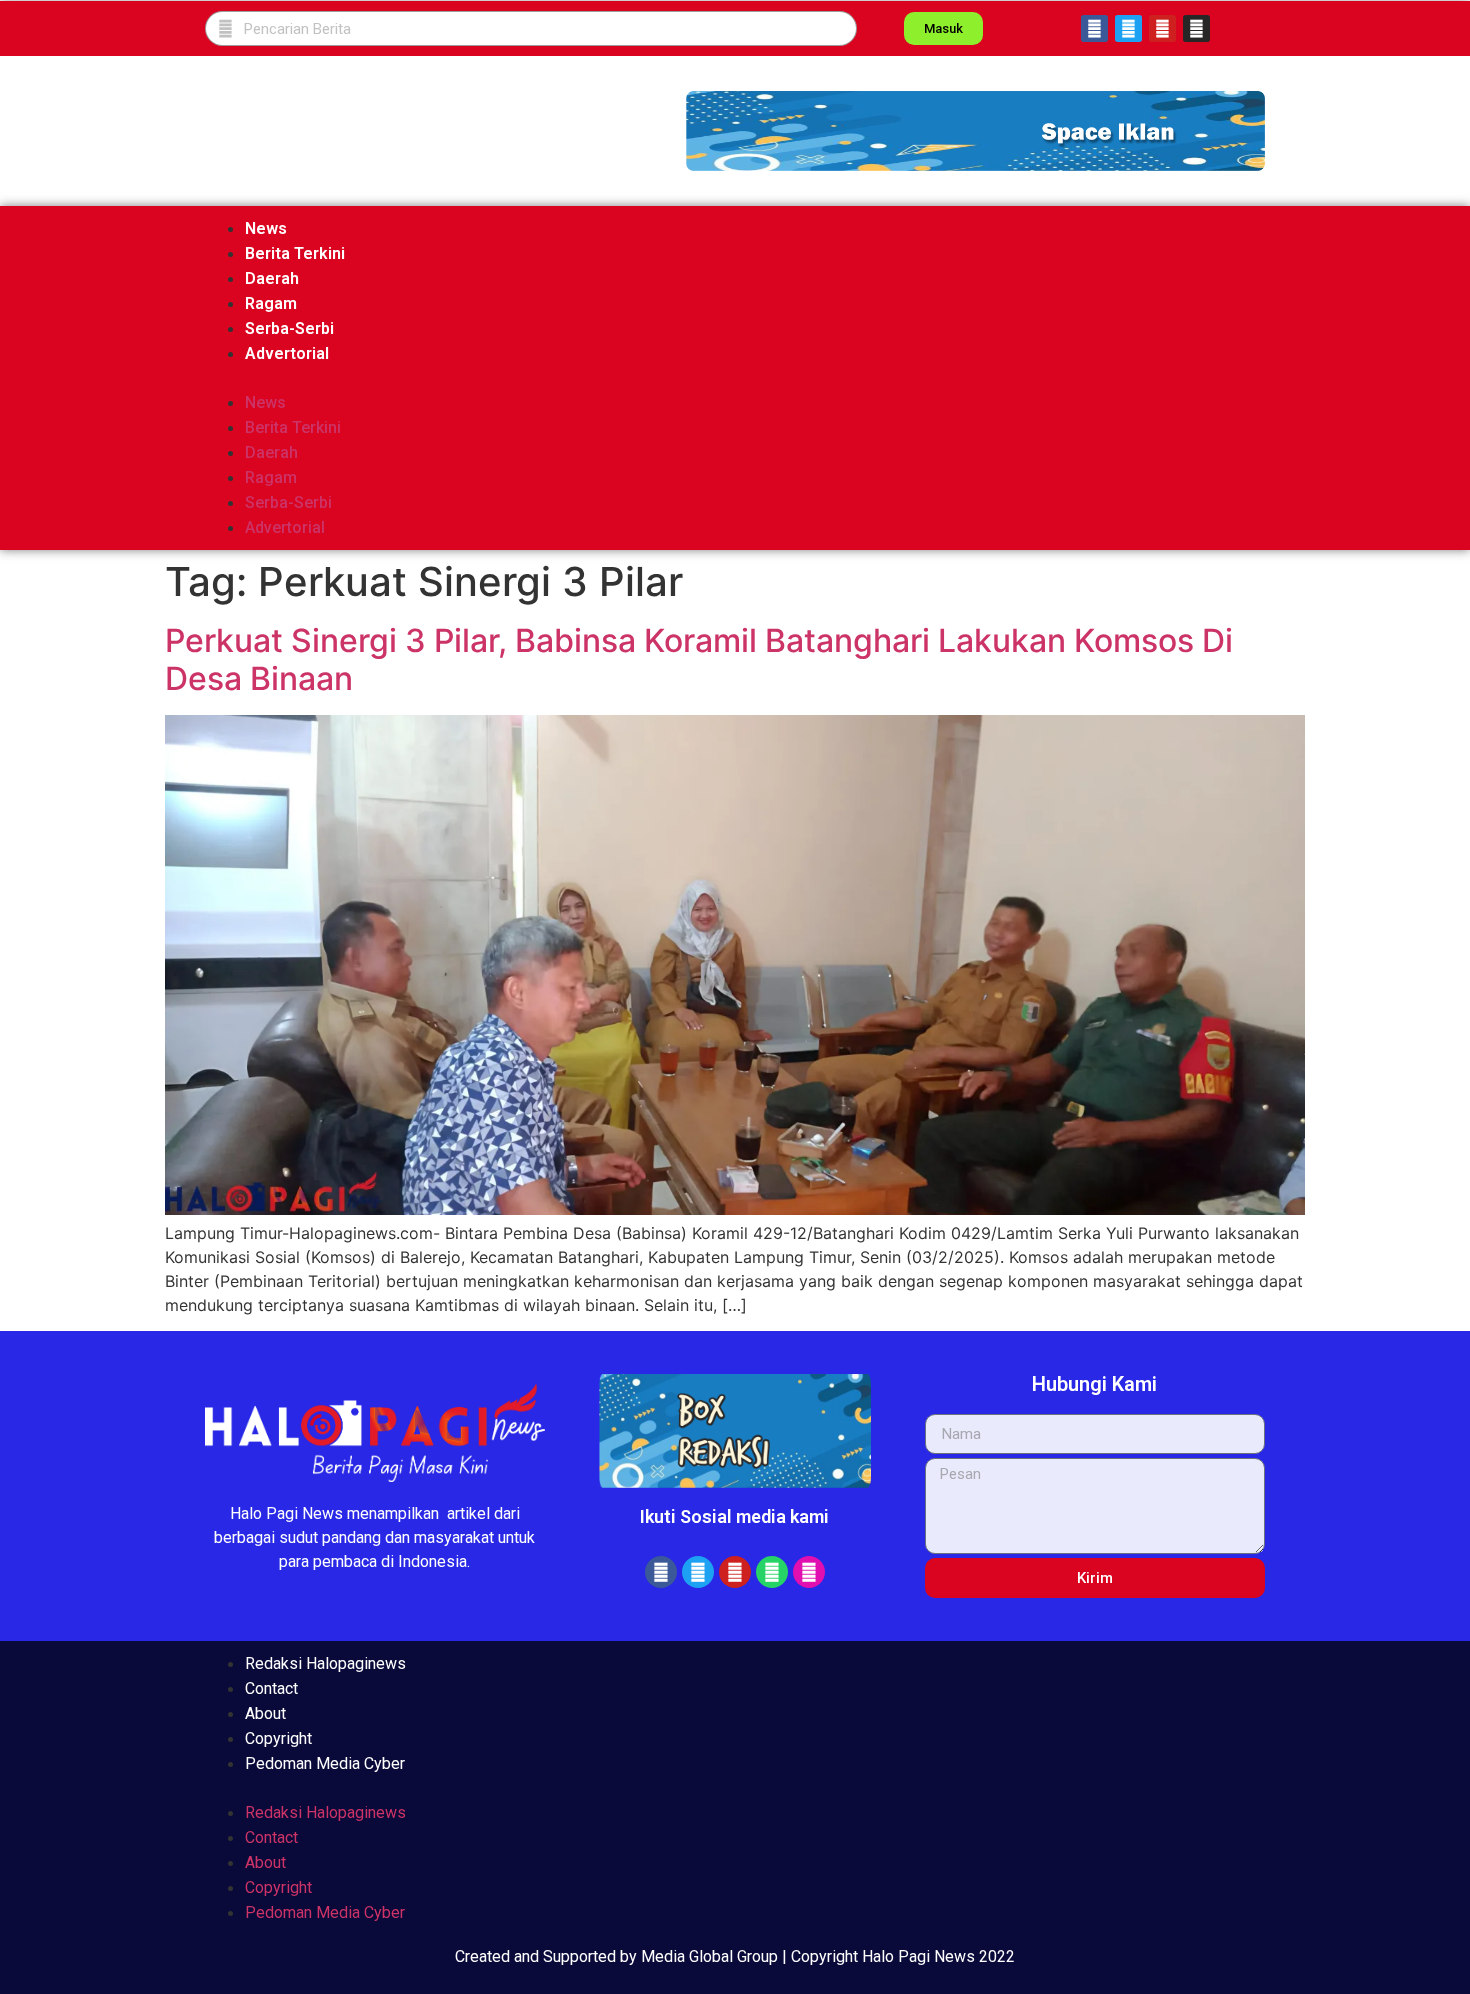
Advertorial (287, 353)
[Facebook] (1094, 28)
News (266, 228)
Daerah (272, 278)
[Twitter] (1128, 28)
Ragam (271, 303)
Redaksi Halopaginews (325, 1663)
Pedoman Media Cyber (325, 1763)
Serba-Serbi (289, 328)
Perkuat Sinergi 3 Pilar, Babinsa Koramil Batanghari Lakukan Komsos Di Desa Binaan (699, 659)
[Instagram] (1196, 28)
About (265, 1713)
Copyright (278, 1738)
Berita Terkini (295, 253)
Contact (271, 1688)
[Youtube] (1162, 28)
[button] (975, 131)
